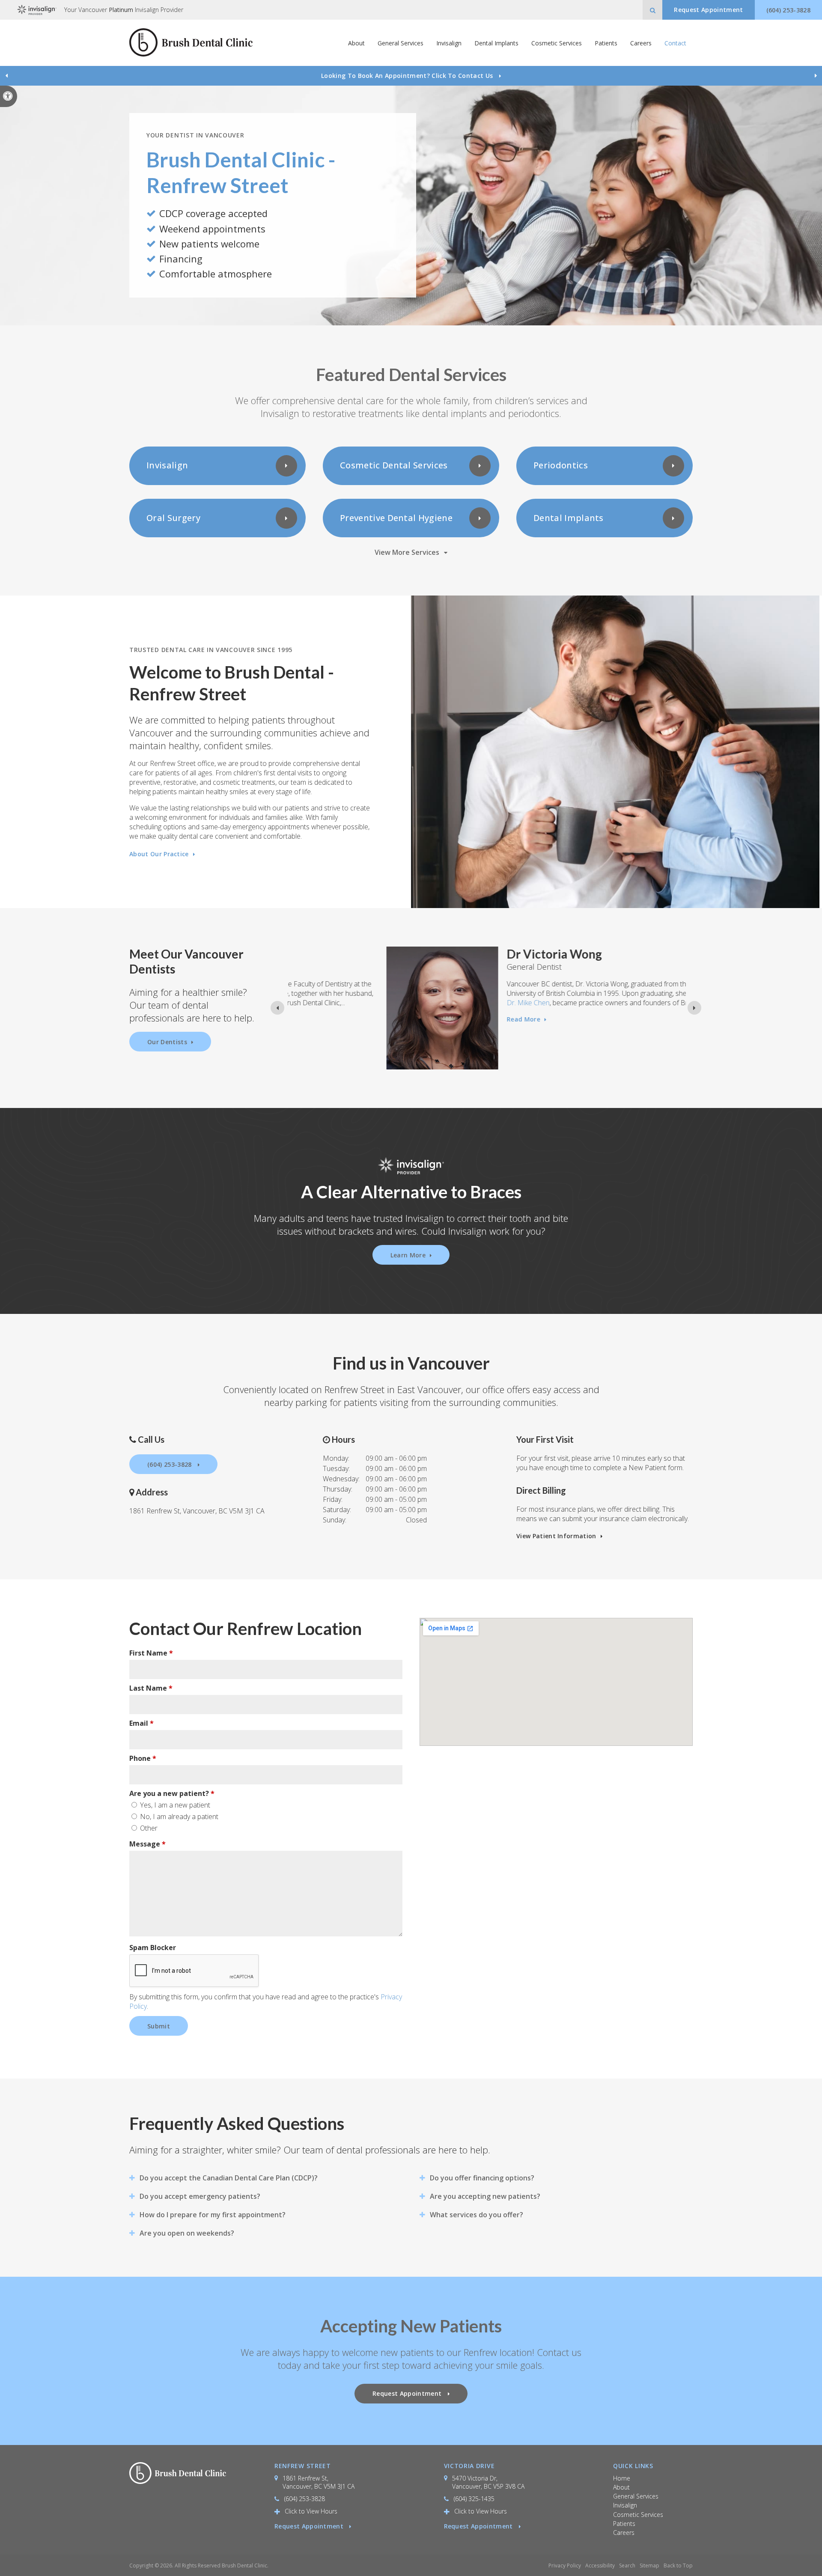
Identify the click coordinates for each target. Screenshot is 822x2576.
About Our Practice (159, 854)
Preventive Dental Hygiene (396, 518)
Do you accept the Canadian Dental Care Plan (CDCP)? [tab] (229, 2178)
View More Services (407, 552)
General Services (636, 2496)
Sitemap (649, 2566)
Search (627, 2566)
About (621, 2487)
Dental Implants (496, 43)
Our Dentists (167, 1042)
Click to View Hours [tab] (311, 2511)
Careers (641, 43)
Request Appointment (310, 2526)
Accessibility (600, 2566)
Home (622, 2478)
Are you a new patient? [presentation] (172, 1793)
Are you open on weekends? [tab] (187, 2233)
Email (141, 1723)
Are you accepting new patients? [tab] (485, 2196)
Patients (606, 43)
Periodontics (561, 465)
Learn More (408, 1255)
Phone (143, 1758)
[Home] (191, 43)
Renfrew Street (303, 2466)
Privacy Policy (565, 2566)
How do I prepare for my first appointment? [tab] (213, 2215)
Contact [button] (675, 43)
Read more (425, 1019)
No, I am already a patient (178, 1817)
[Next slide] (816, 76)
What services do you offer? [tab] (477, 2215)
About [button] (356, 43)
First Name (151, 1653)
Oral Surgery (173, 518)
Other (148, 1828)
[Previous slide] (277, 1008)
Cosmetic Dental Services (394, 465)
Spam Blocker (153, 1948)
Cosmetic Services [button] (557, 43)
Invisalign (449, 43)
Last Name (151, 1688)
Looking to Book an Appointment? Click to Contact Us (408, 76)
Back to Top (678, 2566)
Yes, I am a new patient (174, 1805)
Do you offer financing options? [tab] (482, 2178)
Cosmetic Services (638, 2515)
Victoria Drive (469, 2466)
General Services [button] (401, 43)
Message (147, 1844)
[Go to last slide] (6, 76)
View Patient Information (556, 1536)
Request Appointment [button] (708, 10)
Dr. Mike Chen (429, 1003)
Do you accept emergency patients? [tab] (200, 2196)
